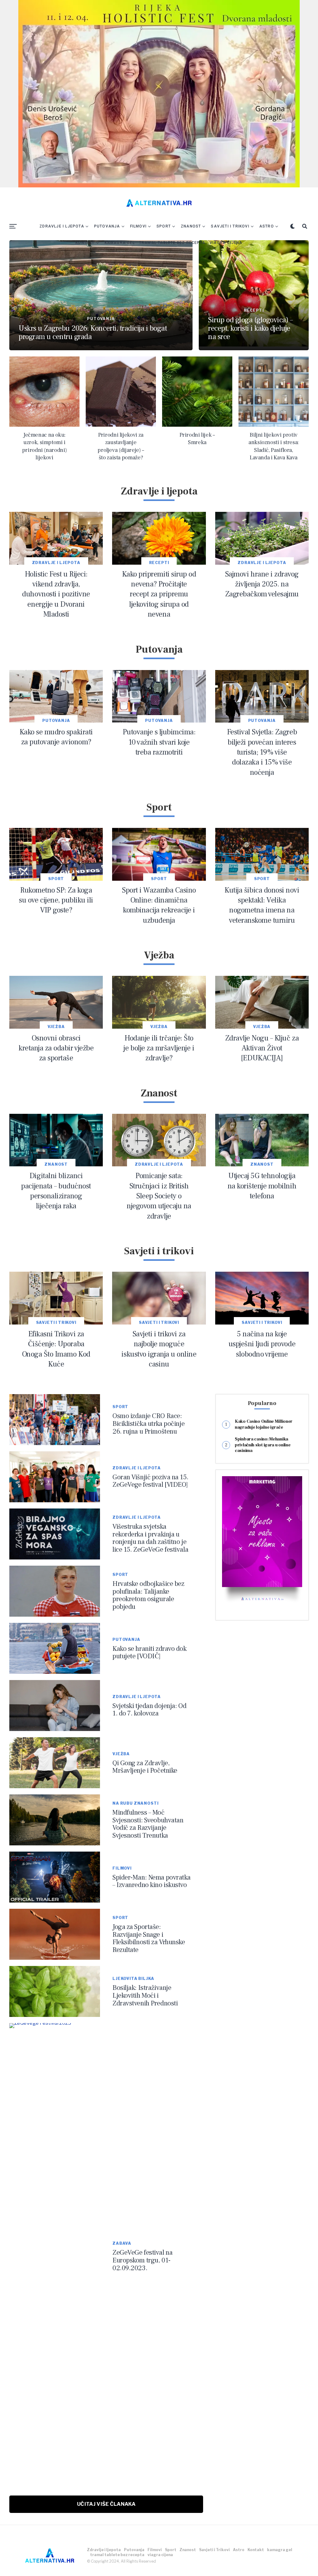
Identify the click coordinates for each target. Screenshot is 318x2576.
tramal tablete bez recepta (172, 243)
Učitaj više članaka (106, 2504)
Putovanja (107, 226)
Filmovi (138, 226)
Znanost (191, 226)
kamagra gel (120, 243)
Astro (267, 226)
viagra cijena (226, 243)
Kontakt (85, 243)
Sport (164, 226)
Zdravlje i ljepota (62, 226)
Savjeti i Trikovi (230, 226)
